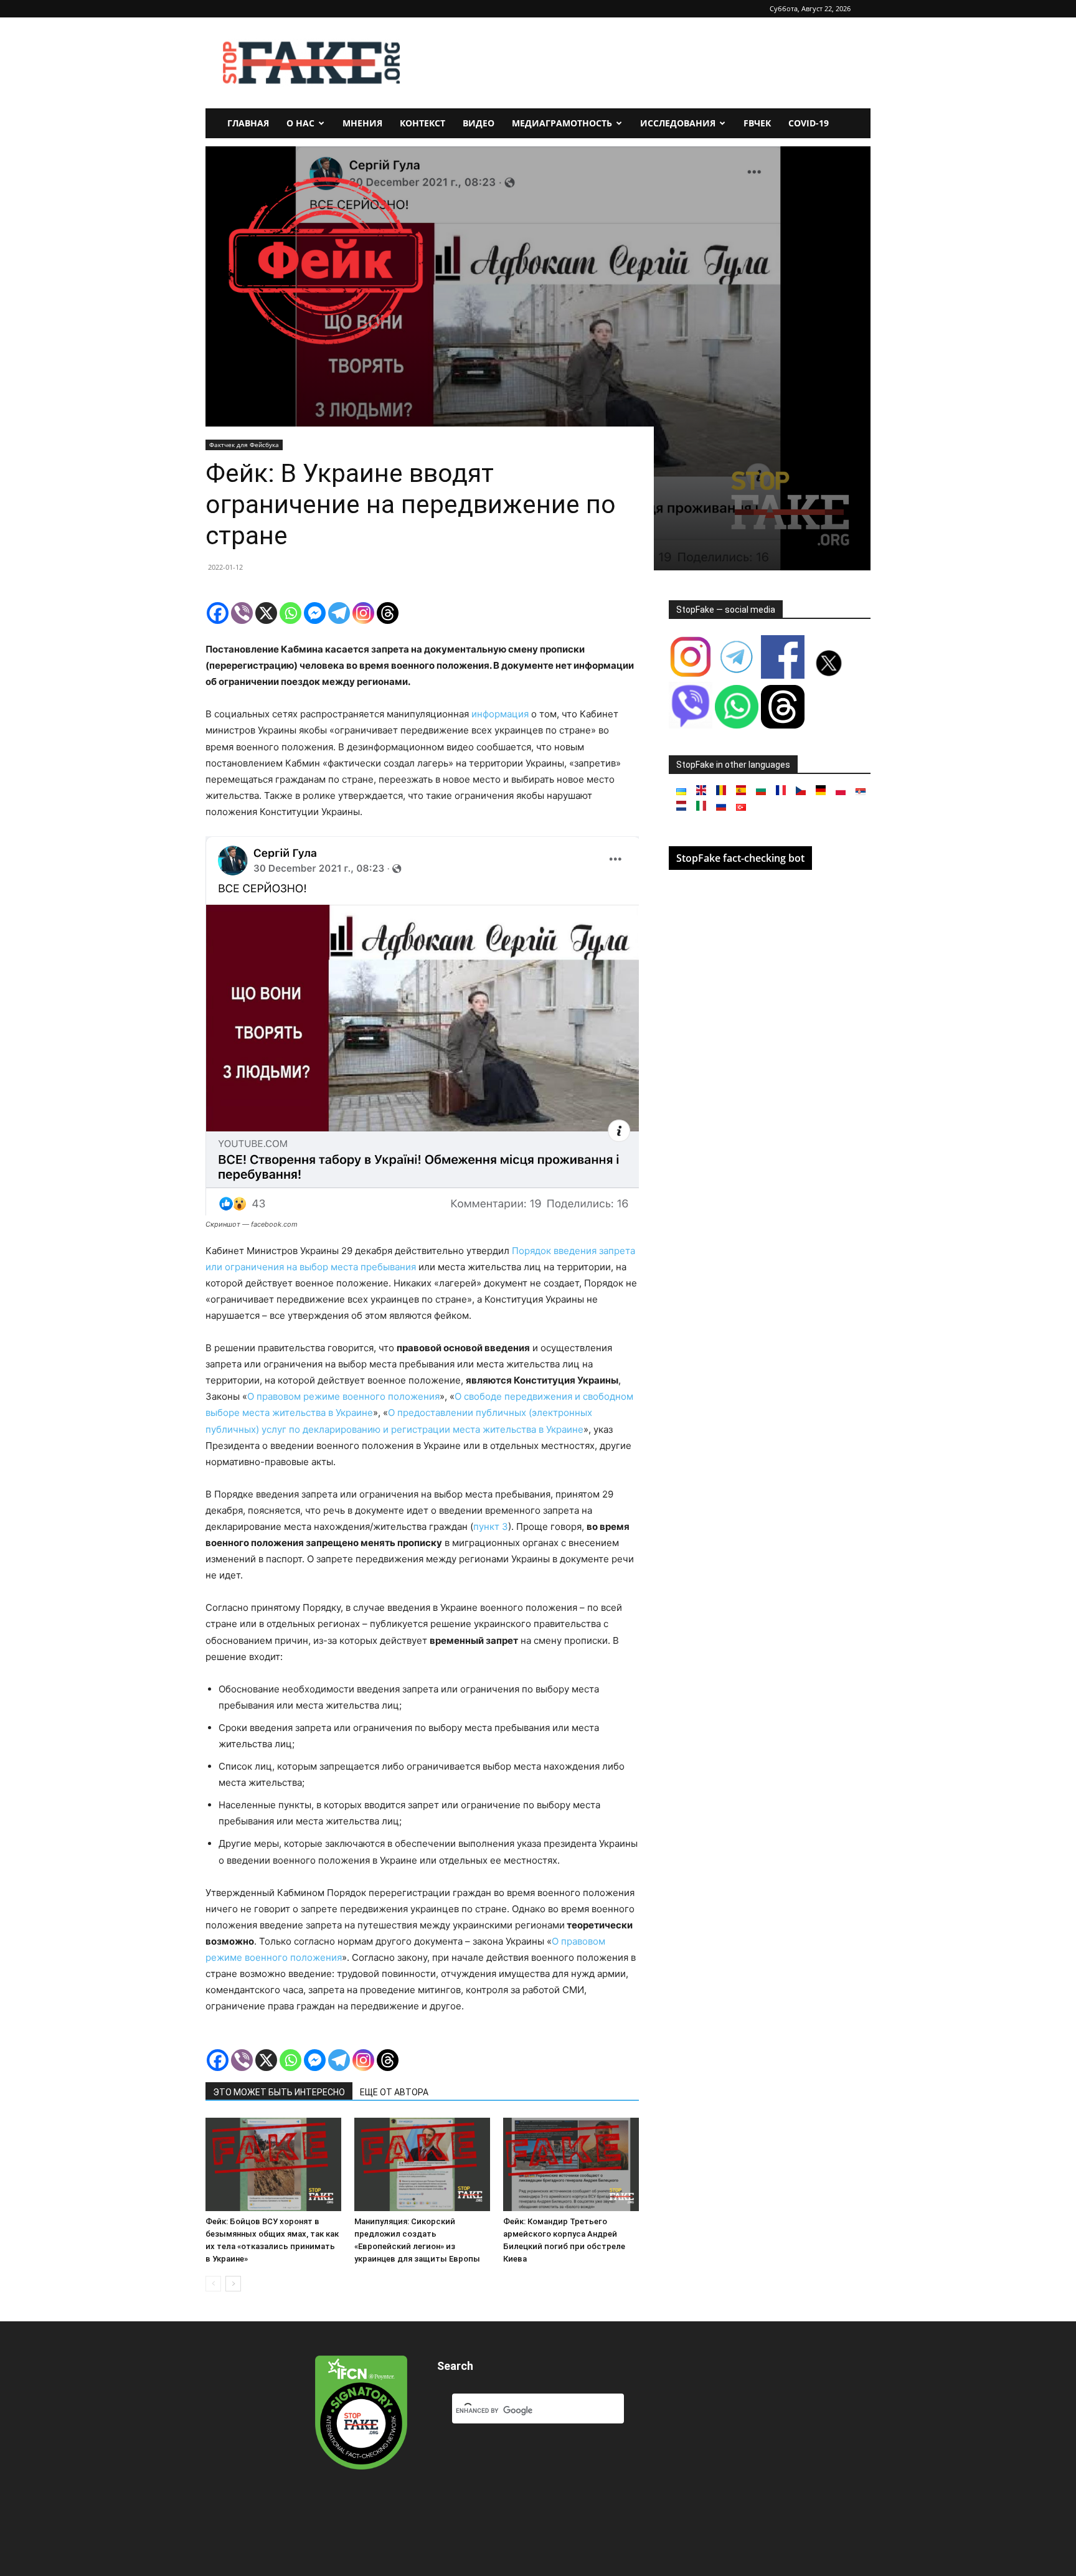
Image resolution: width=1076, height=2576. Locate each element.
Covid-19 (809, 123)
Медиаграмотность (562, 123)
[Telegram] (339, 613)
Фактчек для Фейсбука (244, 445)
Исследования (678, 123)
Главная (248, 123)
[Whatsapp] (290, 613)
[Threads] (388, 613)
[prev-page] (213, 2284)
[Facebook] (218, 613)
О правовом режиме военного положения (343, 1396)
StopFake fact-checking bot (740, 858)
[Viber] (242, 613)
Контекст (422, 123)
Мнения (362, 123)
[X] (266, 613)
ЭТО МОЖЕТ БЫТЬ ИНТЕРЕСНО (279, 2092)
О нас (300, 123)
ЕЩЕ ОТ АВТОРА (394, 2092)
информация (500, 714)
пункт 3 (491, 1526)
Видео (479, 123)
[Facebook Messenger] (315, 613)
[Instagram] (363, 613)
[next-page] (233, 2284)
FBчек (757, 123)
